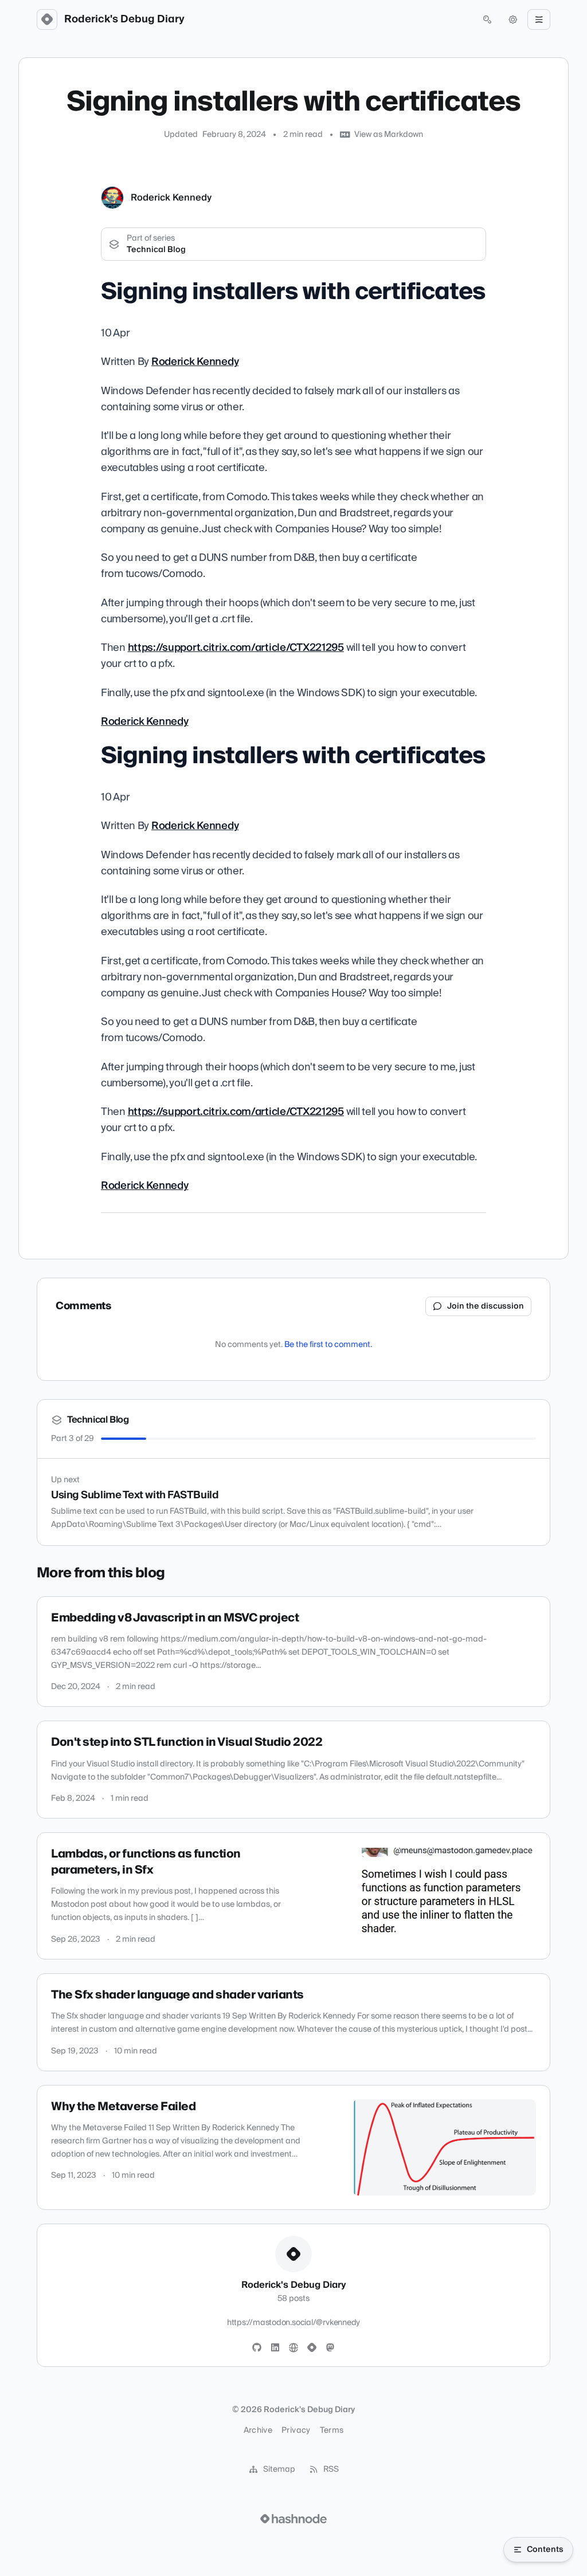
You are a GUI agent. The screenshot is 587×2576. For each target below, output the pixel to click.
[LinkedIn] (275, 2348)
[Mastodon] (330, 2348)
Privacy (296, 2430)
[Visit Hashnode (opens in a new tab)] (293, 2519)
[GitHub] (257, 2348)
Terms (332, 2430)
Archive (258, 2430)
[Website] (293, 2348)
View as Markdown (389, 135)
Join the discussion (486, 1306)
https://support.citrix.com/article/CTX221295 (236, 648)
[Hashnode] (312, 2348)
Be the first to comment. (328, 1345)
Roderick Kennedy (171, 198)
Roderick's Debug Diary (124, 19)
